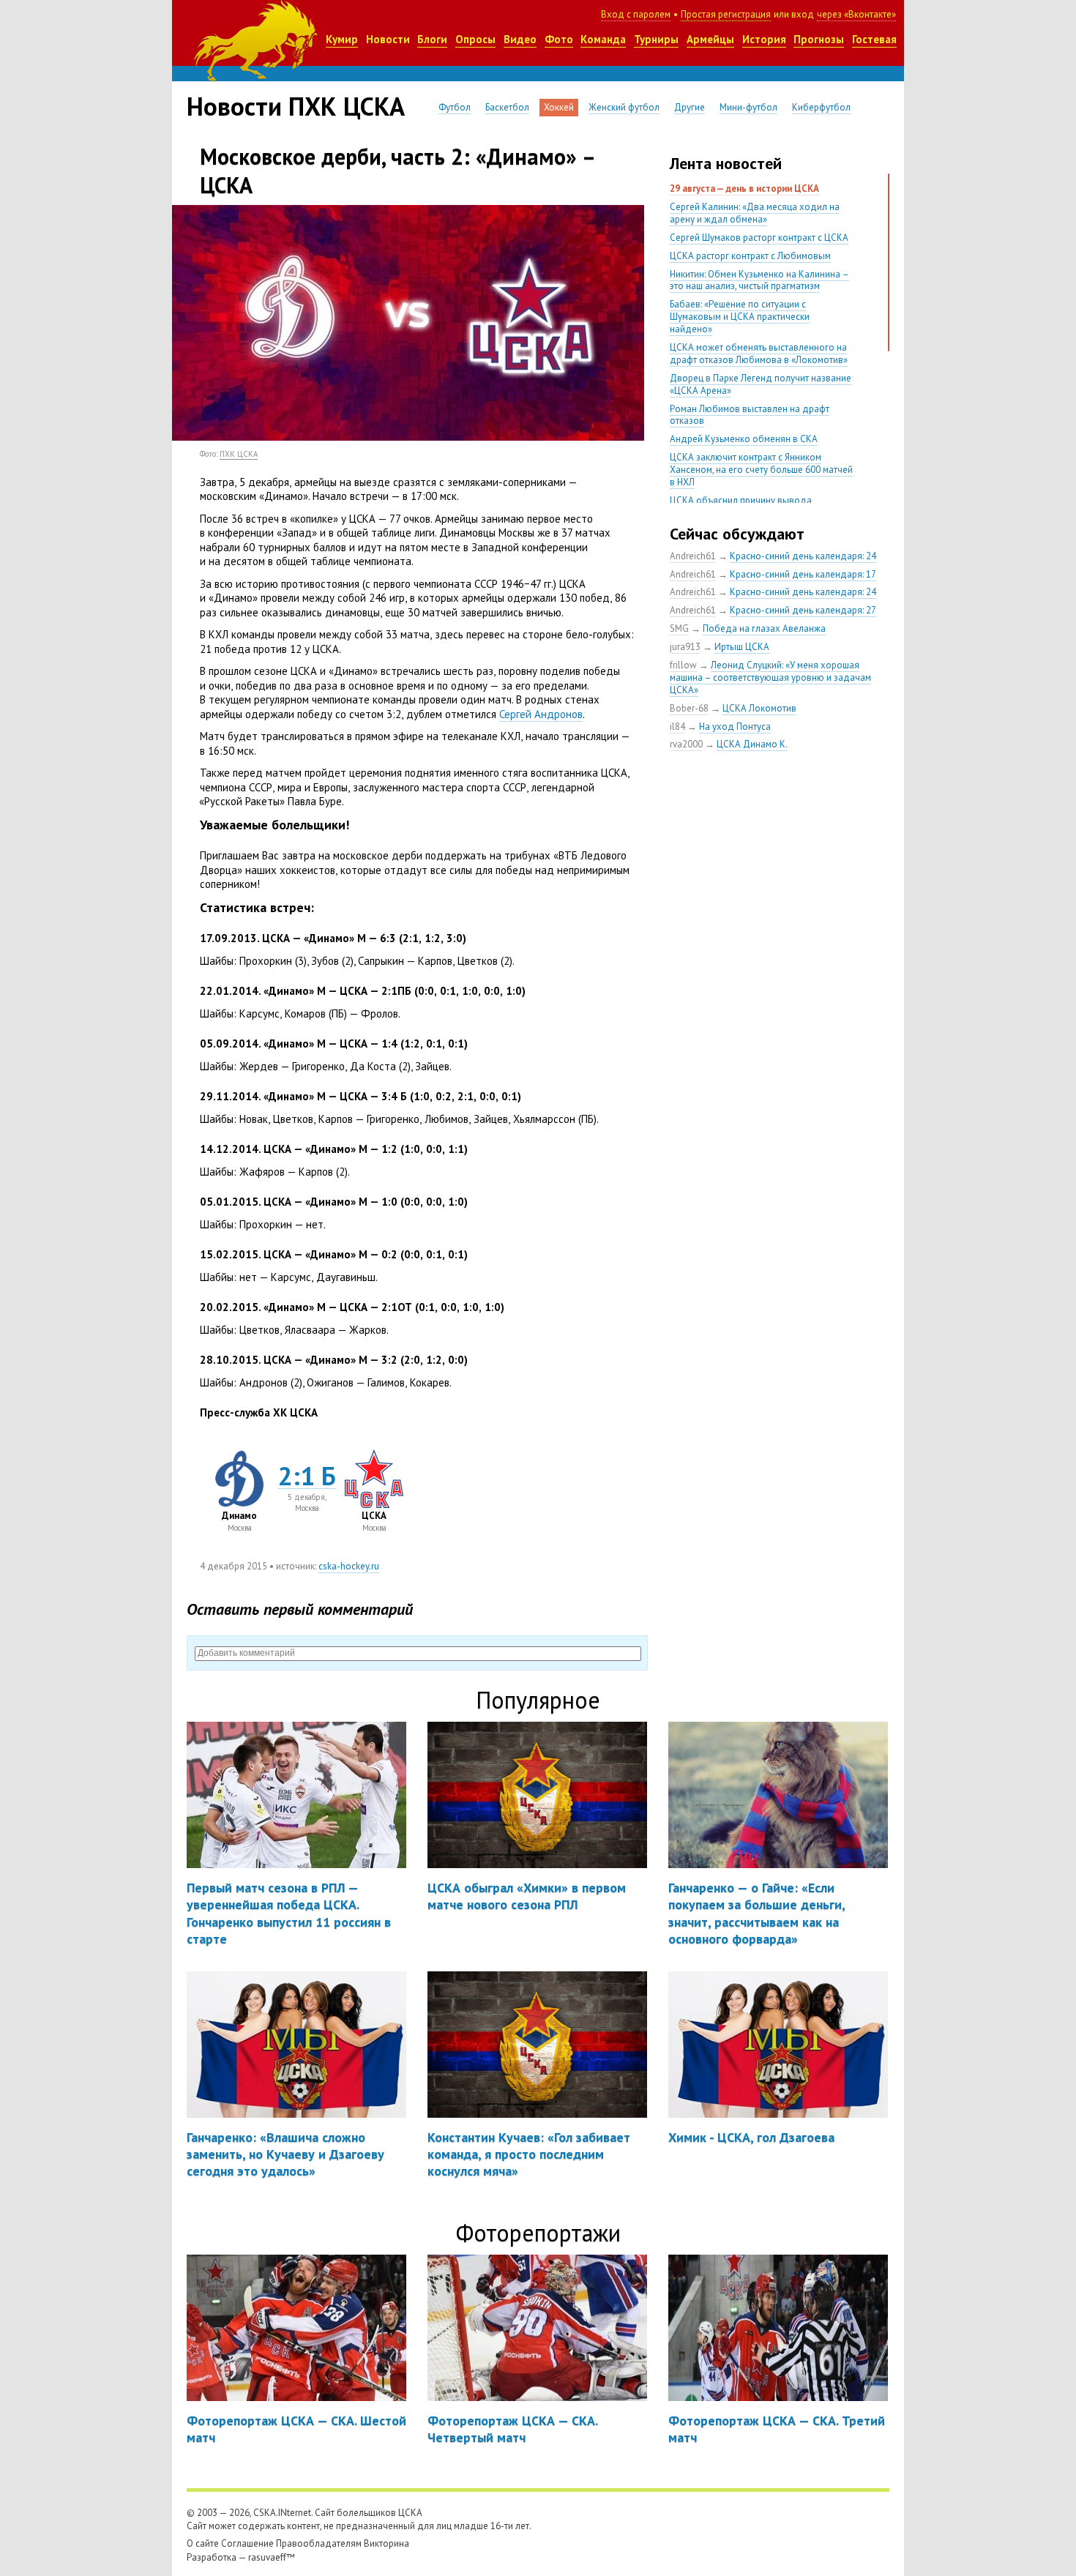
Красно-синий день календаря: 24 (803, 556)
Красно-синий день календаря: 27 (803, 610)
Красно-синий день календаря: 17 (803, 574)
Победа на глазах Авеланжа (764, 628)
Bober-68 (689, 708)
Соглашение (247, 2543)
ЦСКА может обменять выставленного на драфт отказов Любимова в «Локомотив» (759, 354)
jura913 (685, 647)
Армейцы (710, 39)
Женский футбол (624, 107)
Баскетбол (507, 107)
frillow (683, 665)
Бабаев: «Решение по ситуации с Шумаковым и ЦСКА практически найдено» (740, 317)
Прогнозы (819, 39)
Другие (690, 107)
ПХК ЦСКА (239, 454)
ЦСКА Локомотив (759, 708)
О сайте (203, 2543)
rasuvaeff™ (272, 2557)
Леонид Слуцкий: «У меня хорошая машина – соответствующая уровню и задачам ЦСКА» (770, 677)
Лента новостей (726, 163)
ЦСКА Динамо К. (752, 744)
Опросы (475, 39)
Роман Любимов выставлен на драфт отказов (750, 415)
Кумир (342, 39)
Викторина (386, 2543)
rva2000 (686, 744)
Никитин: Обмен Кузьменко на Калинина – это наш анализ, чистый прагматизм (759, 280)
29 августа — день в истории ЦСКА (744, 188)
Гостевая (874, 39)
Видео (520, 39)
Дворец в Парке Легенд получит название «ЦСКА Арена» (761, 384)
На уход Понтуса (735, 727)
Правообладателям (319, 2543)
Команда (603, 39)
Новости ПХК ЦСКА (296, 106)
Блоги (432, 39)
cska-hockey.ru (349, 1566)
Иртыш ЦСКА (742, 647)
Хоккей (559, 107)
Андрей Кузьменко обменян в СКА (744, 439)
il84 (677, 727)
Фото (559, 39)
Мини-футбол (748, 107)
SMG (679, 628)
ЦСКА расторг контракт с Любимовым (750, 256)
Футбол (455, 107)
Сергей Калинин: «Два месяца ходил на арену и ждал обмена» (755, 213)
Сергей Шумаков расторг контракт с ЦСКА (759, 238)
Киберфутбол (821, 107)
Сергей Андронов (541, 714)
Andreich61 (693, 556)
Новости (388, 39)
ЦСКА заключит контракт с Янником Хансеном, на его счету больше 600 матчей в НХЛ (761, 470)
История (764, 39)
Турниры (656, 39)
